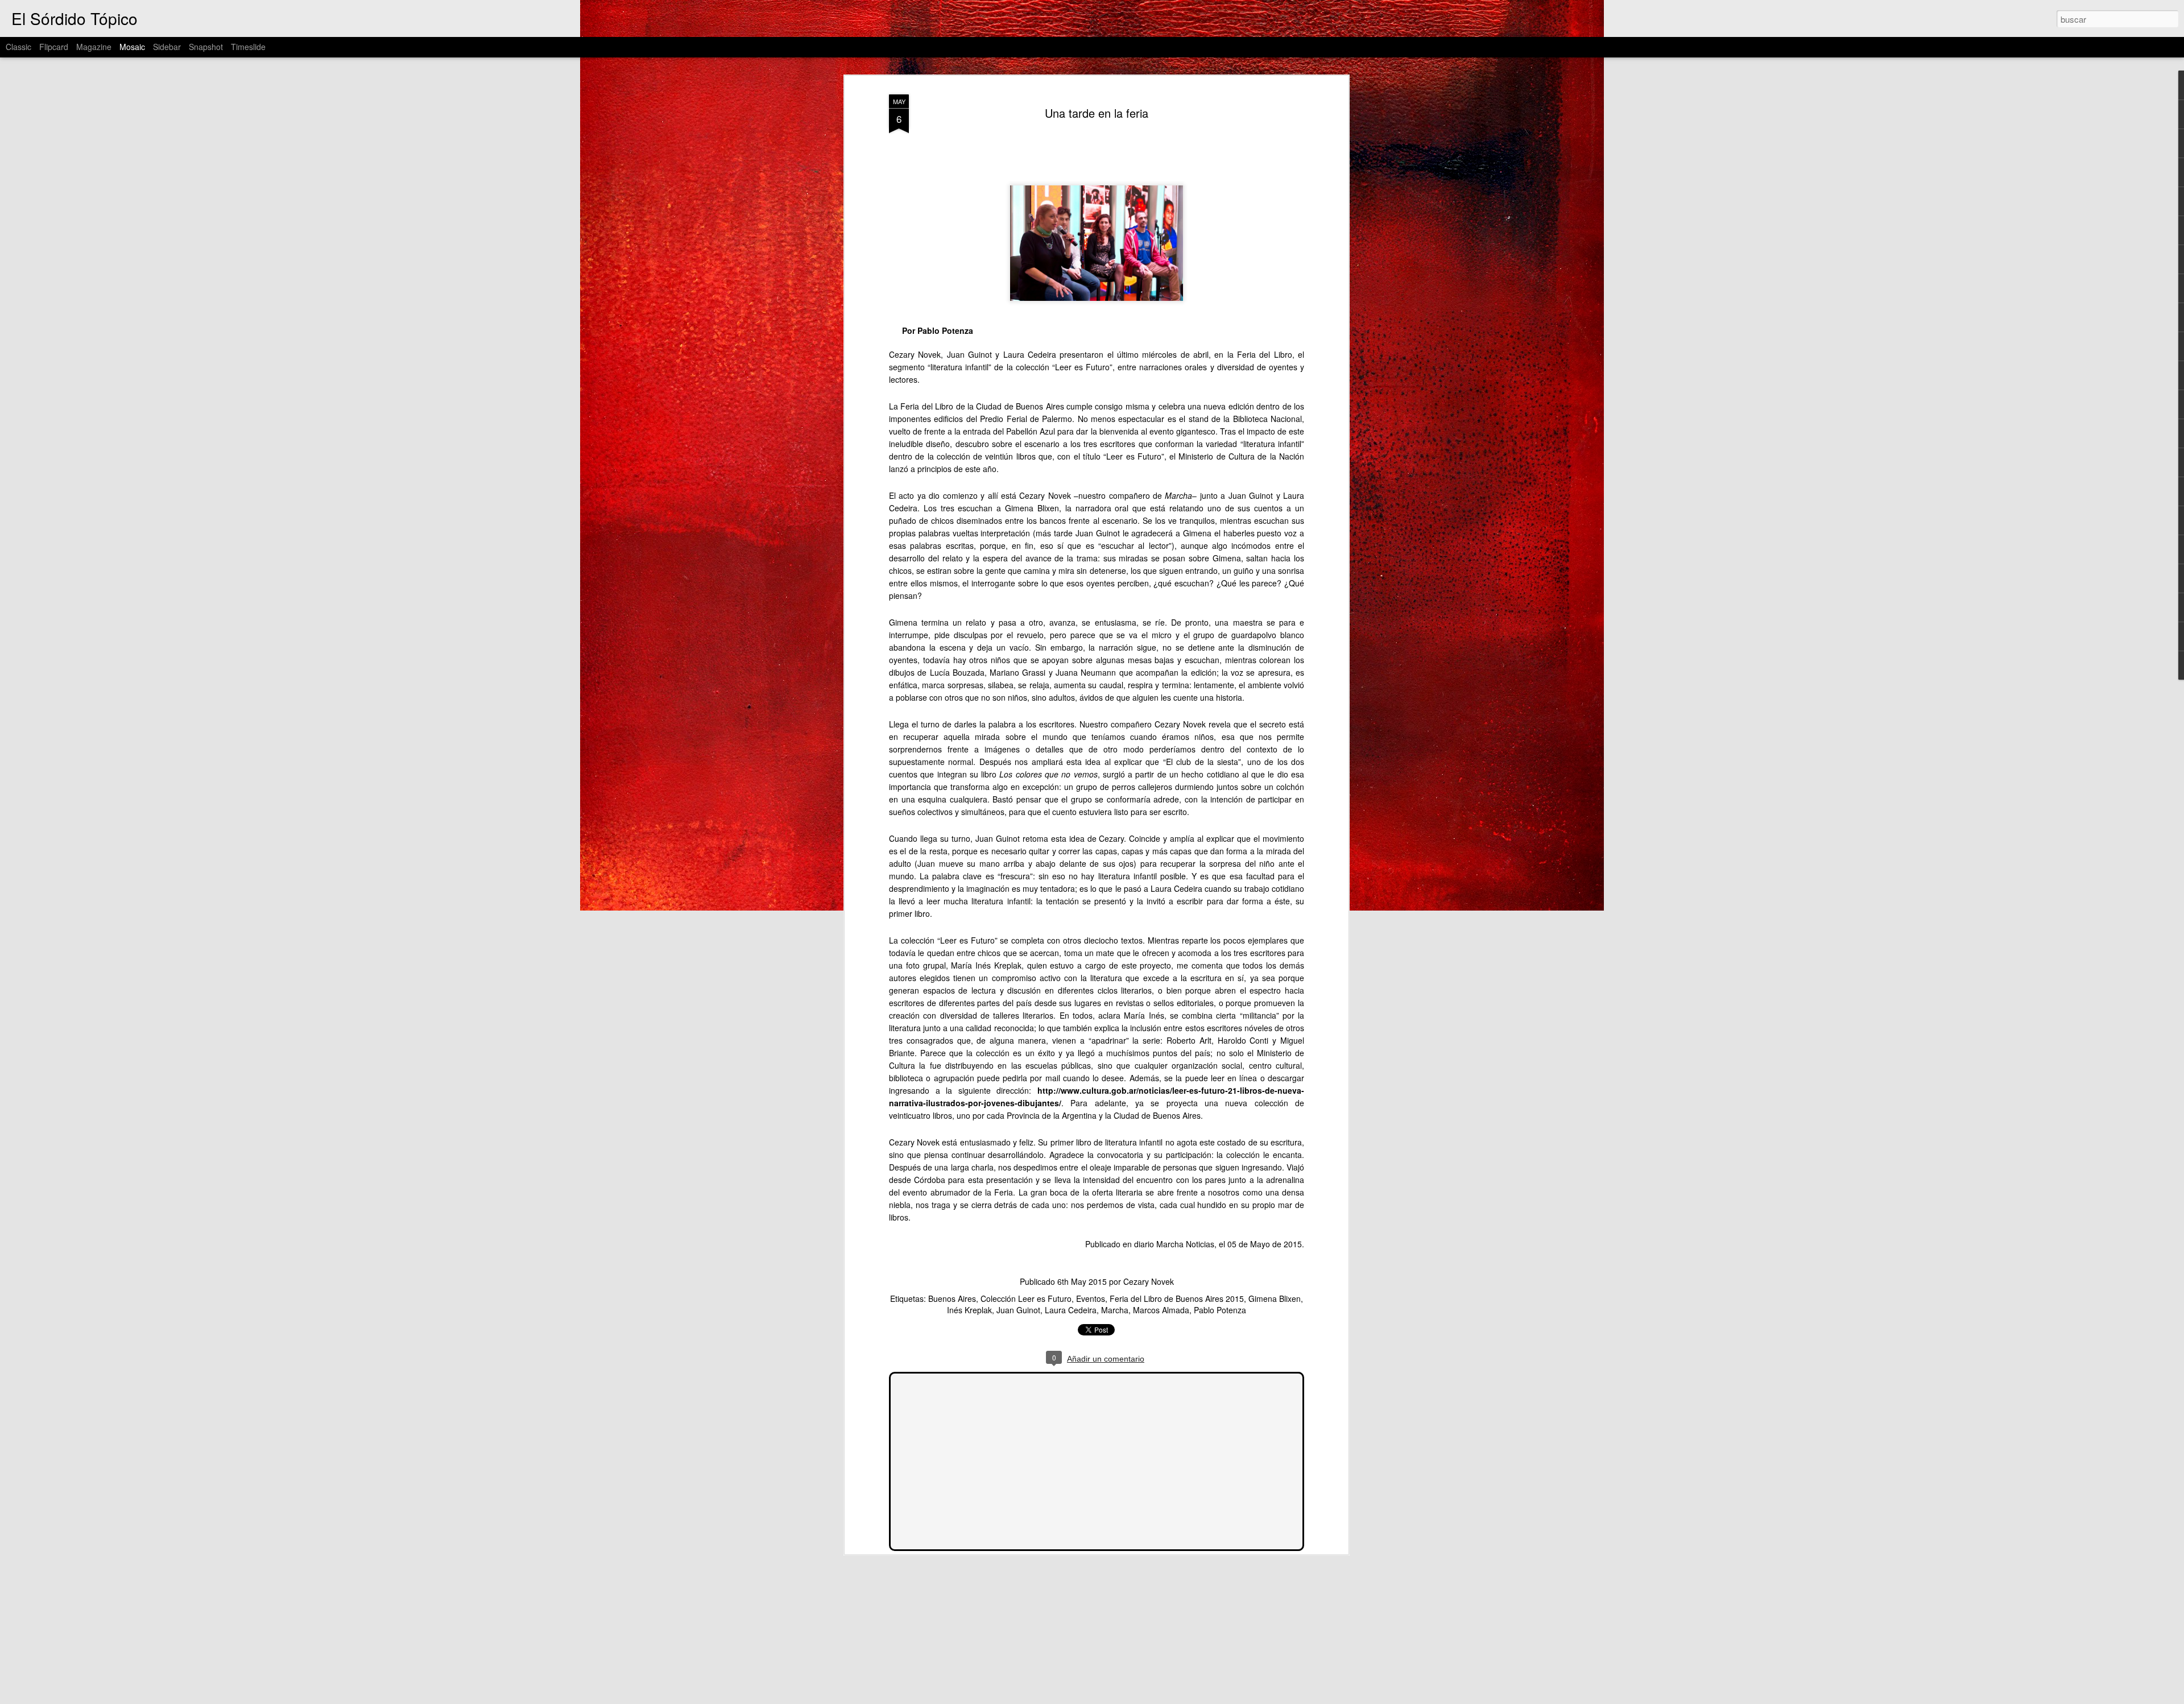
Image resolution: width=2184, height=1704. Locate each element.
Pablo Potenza (1220, 1310)
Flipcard (54, 47)
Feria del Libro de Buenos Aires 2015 (1177, 1298)
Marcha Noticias (1185, 1244)
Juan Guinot (1018, 1310)
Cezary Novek (1149, 1281)
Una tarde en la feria (1097, 113)
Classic (18, 47)
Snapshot (206, 47)
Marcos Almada (1161, 1310)
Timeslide (248, 47)
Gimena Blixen (1275, 1298)
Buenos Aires (952, 1298)
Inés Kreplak (969, 1310)
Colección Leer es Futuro (1026, 1298)
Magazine (94, 47)
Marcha (1115, 1310)
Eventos (1091, 1298)
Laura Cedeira (1071, 1310)
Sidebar (167, 47)
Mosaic (132, 47)
